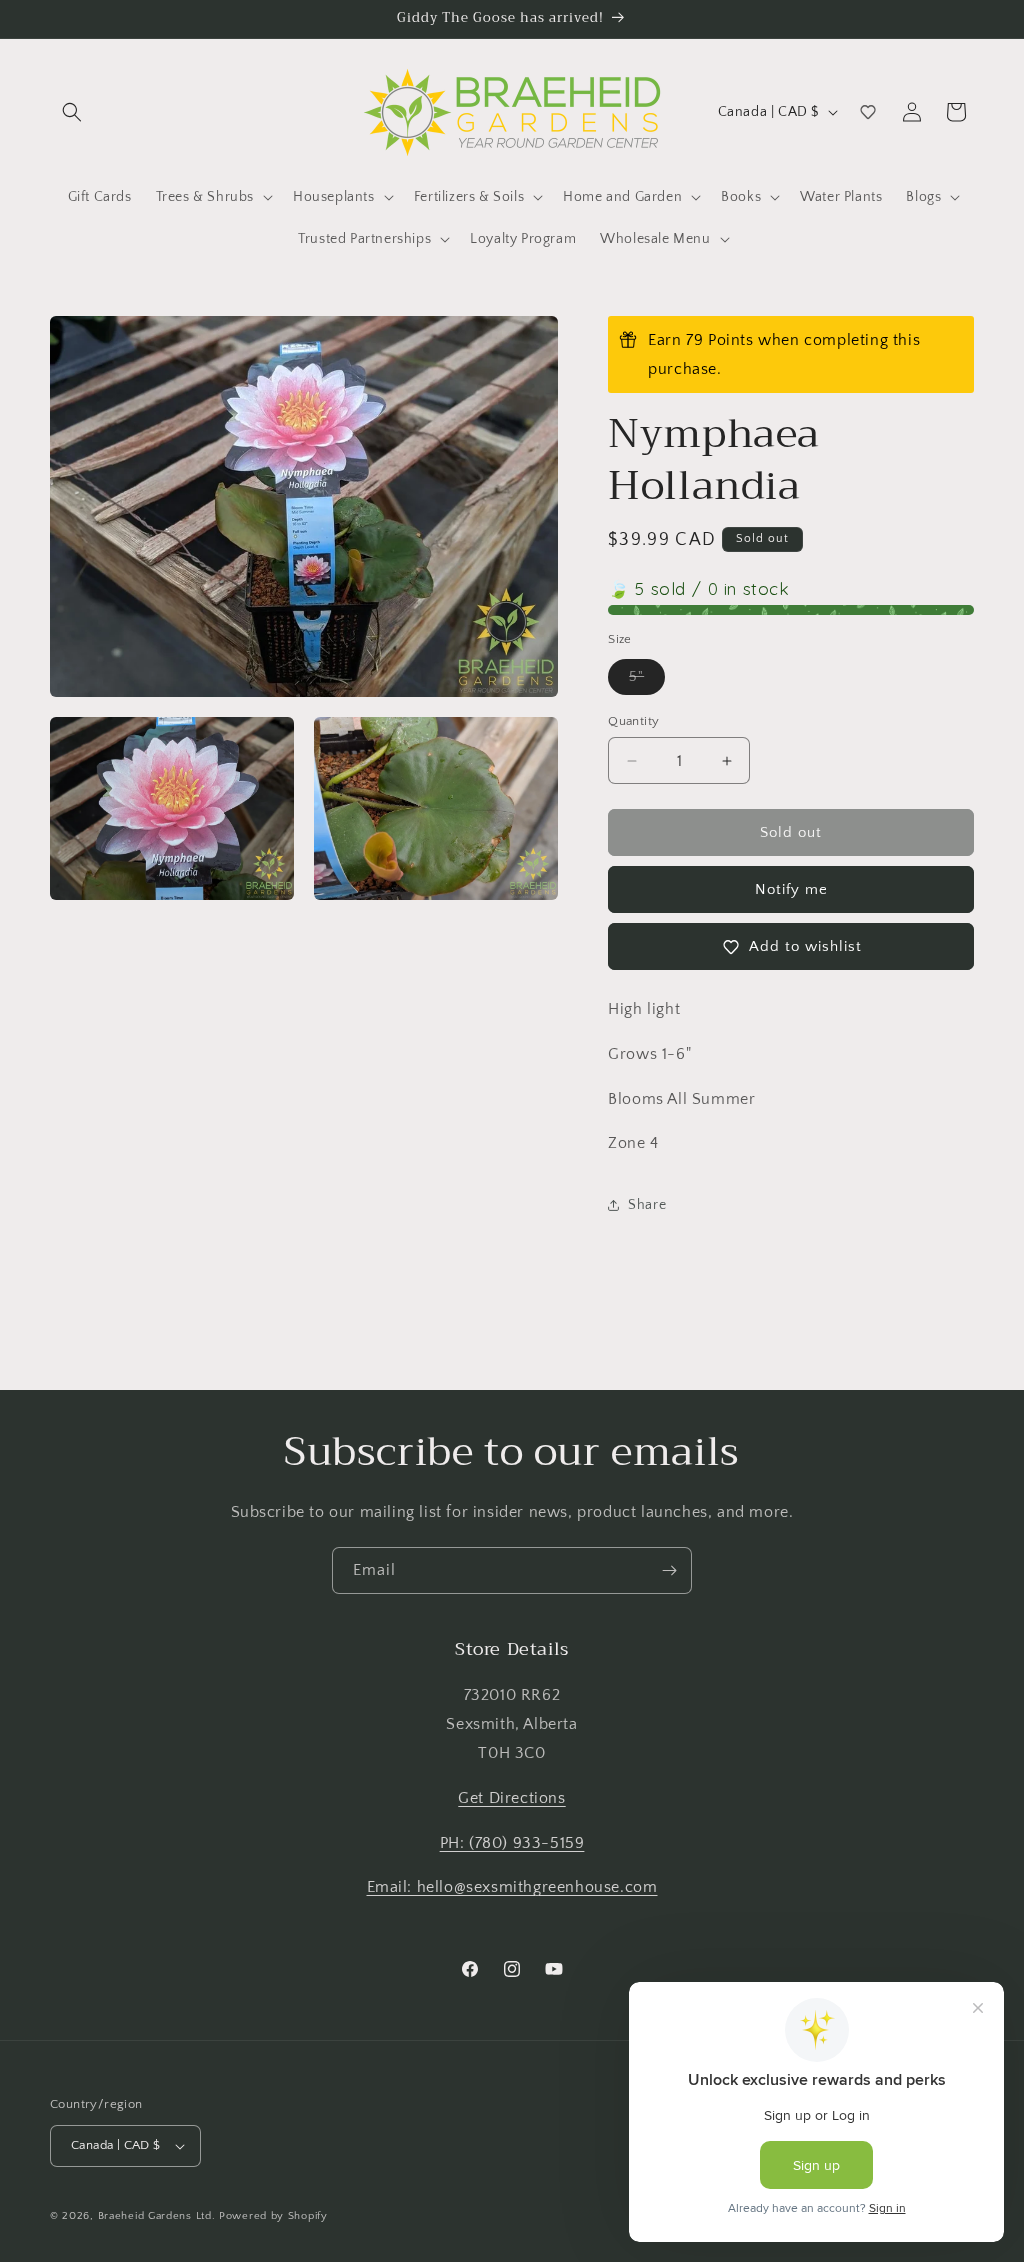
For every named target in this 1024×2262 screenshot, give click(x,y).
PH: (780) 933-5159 (512, 1843)
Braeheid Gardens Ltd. (157, 2216)
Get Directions (511, 1798)
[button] (72, 112)
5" (647, 681)
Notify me (791, 889)
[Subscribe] (669, 1570)
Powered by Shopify (273, 2216)
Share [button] (647, 1205)
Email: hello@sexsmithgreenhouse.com (512, 1887)
